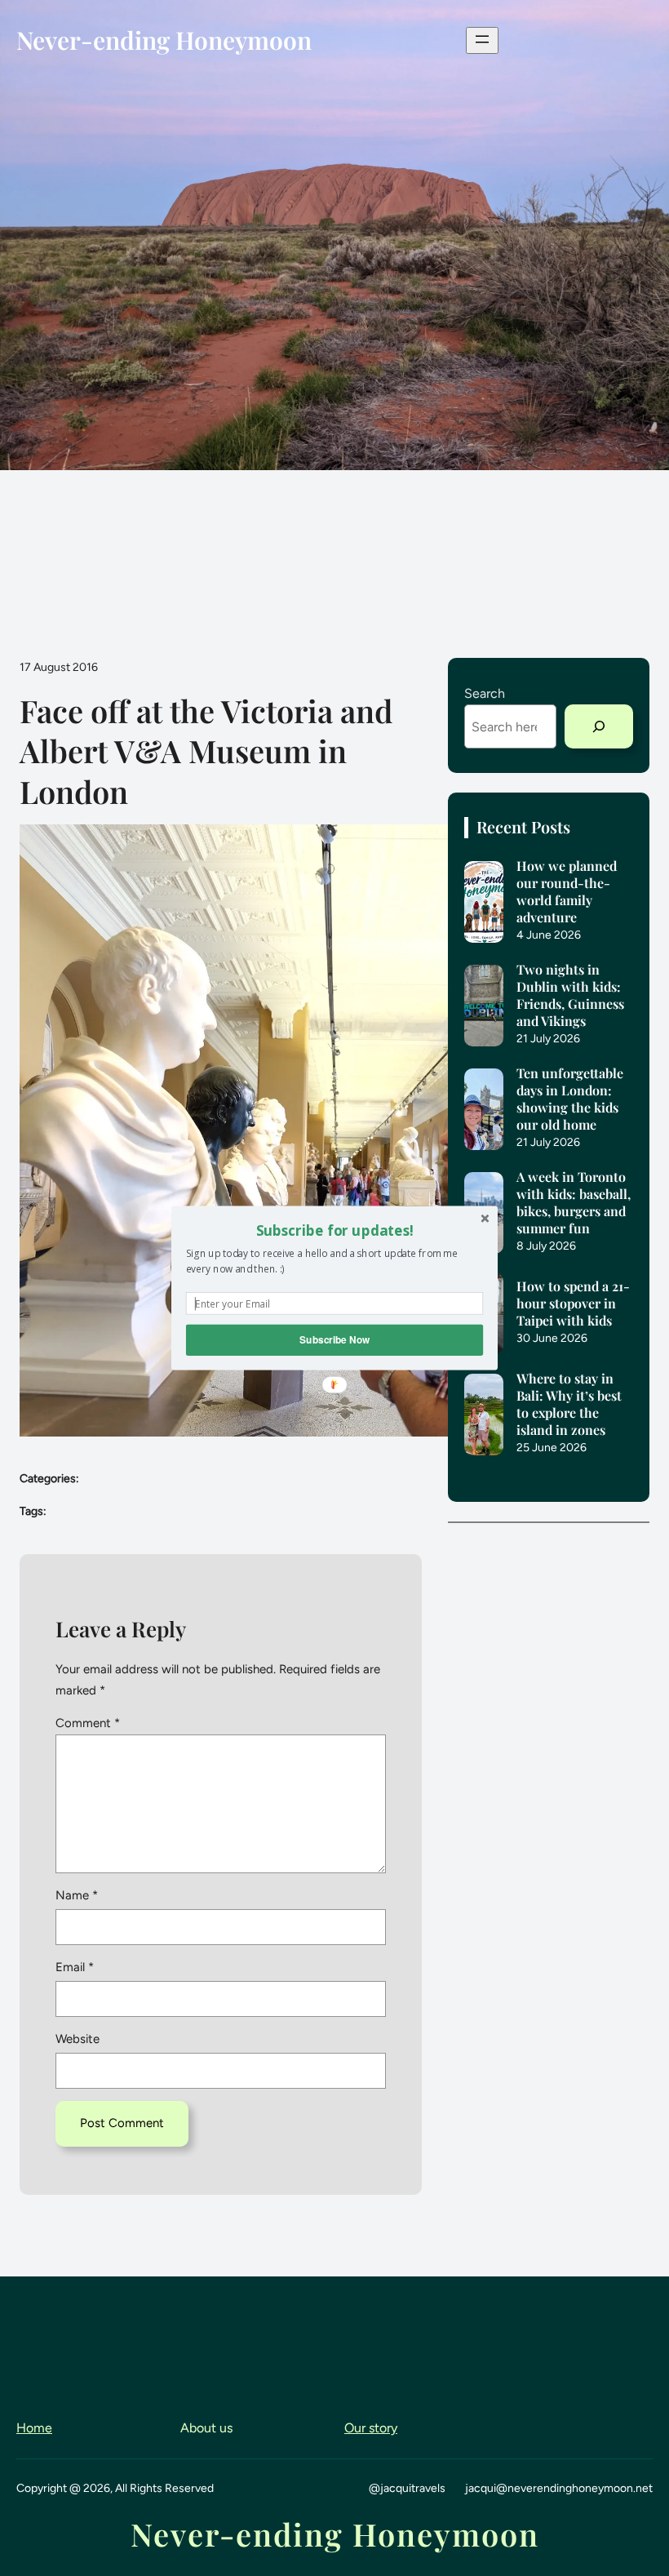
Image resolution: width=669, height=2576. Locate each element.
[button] (334, 1230)
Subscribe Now (334, 1340)
